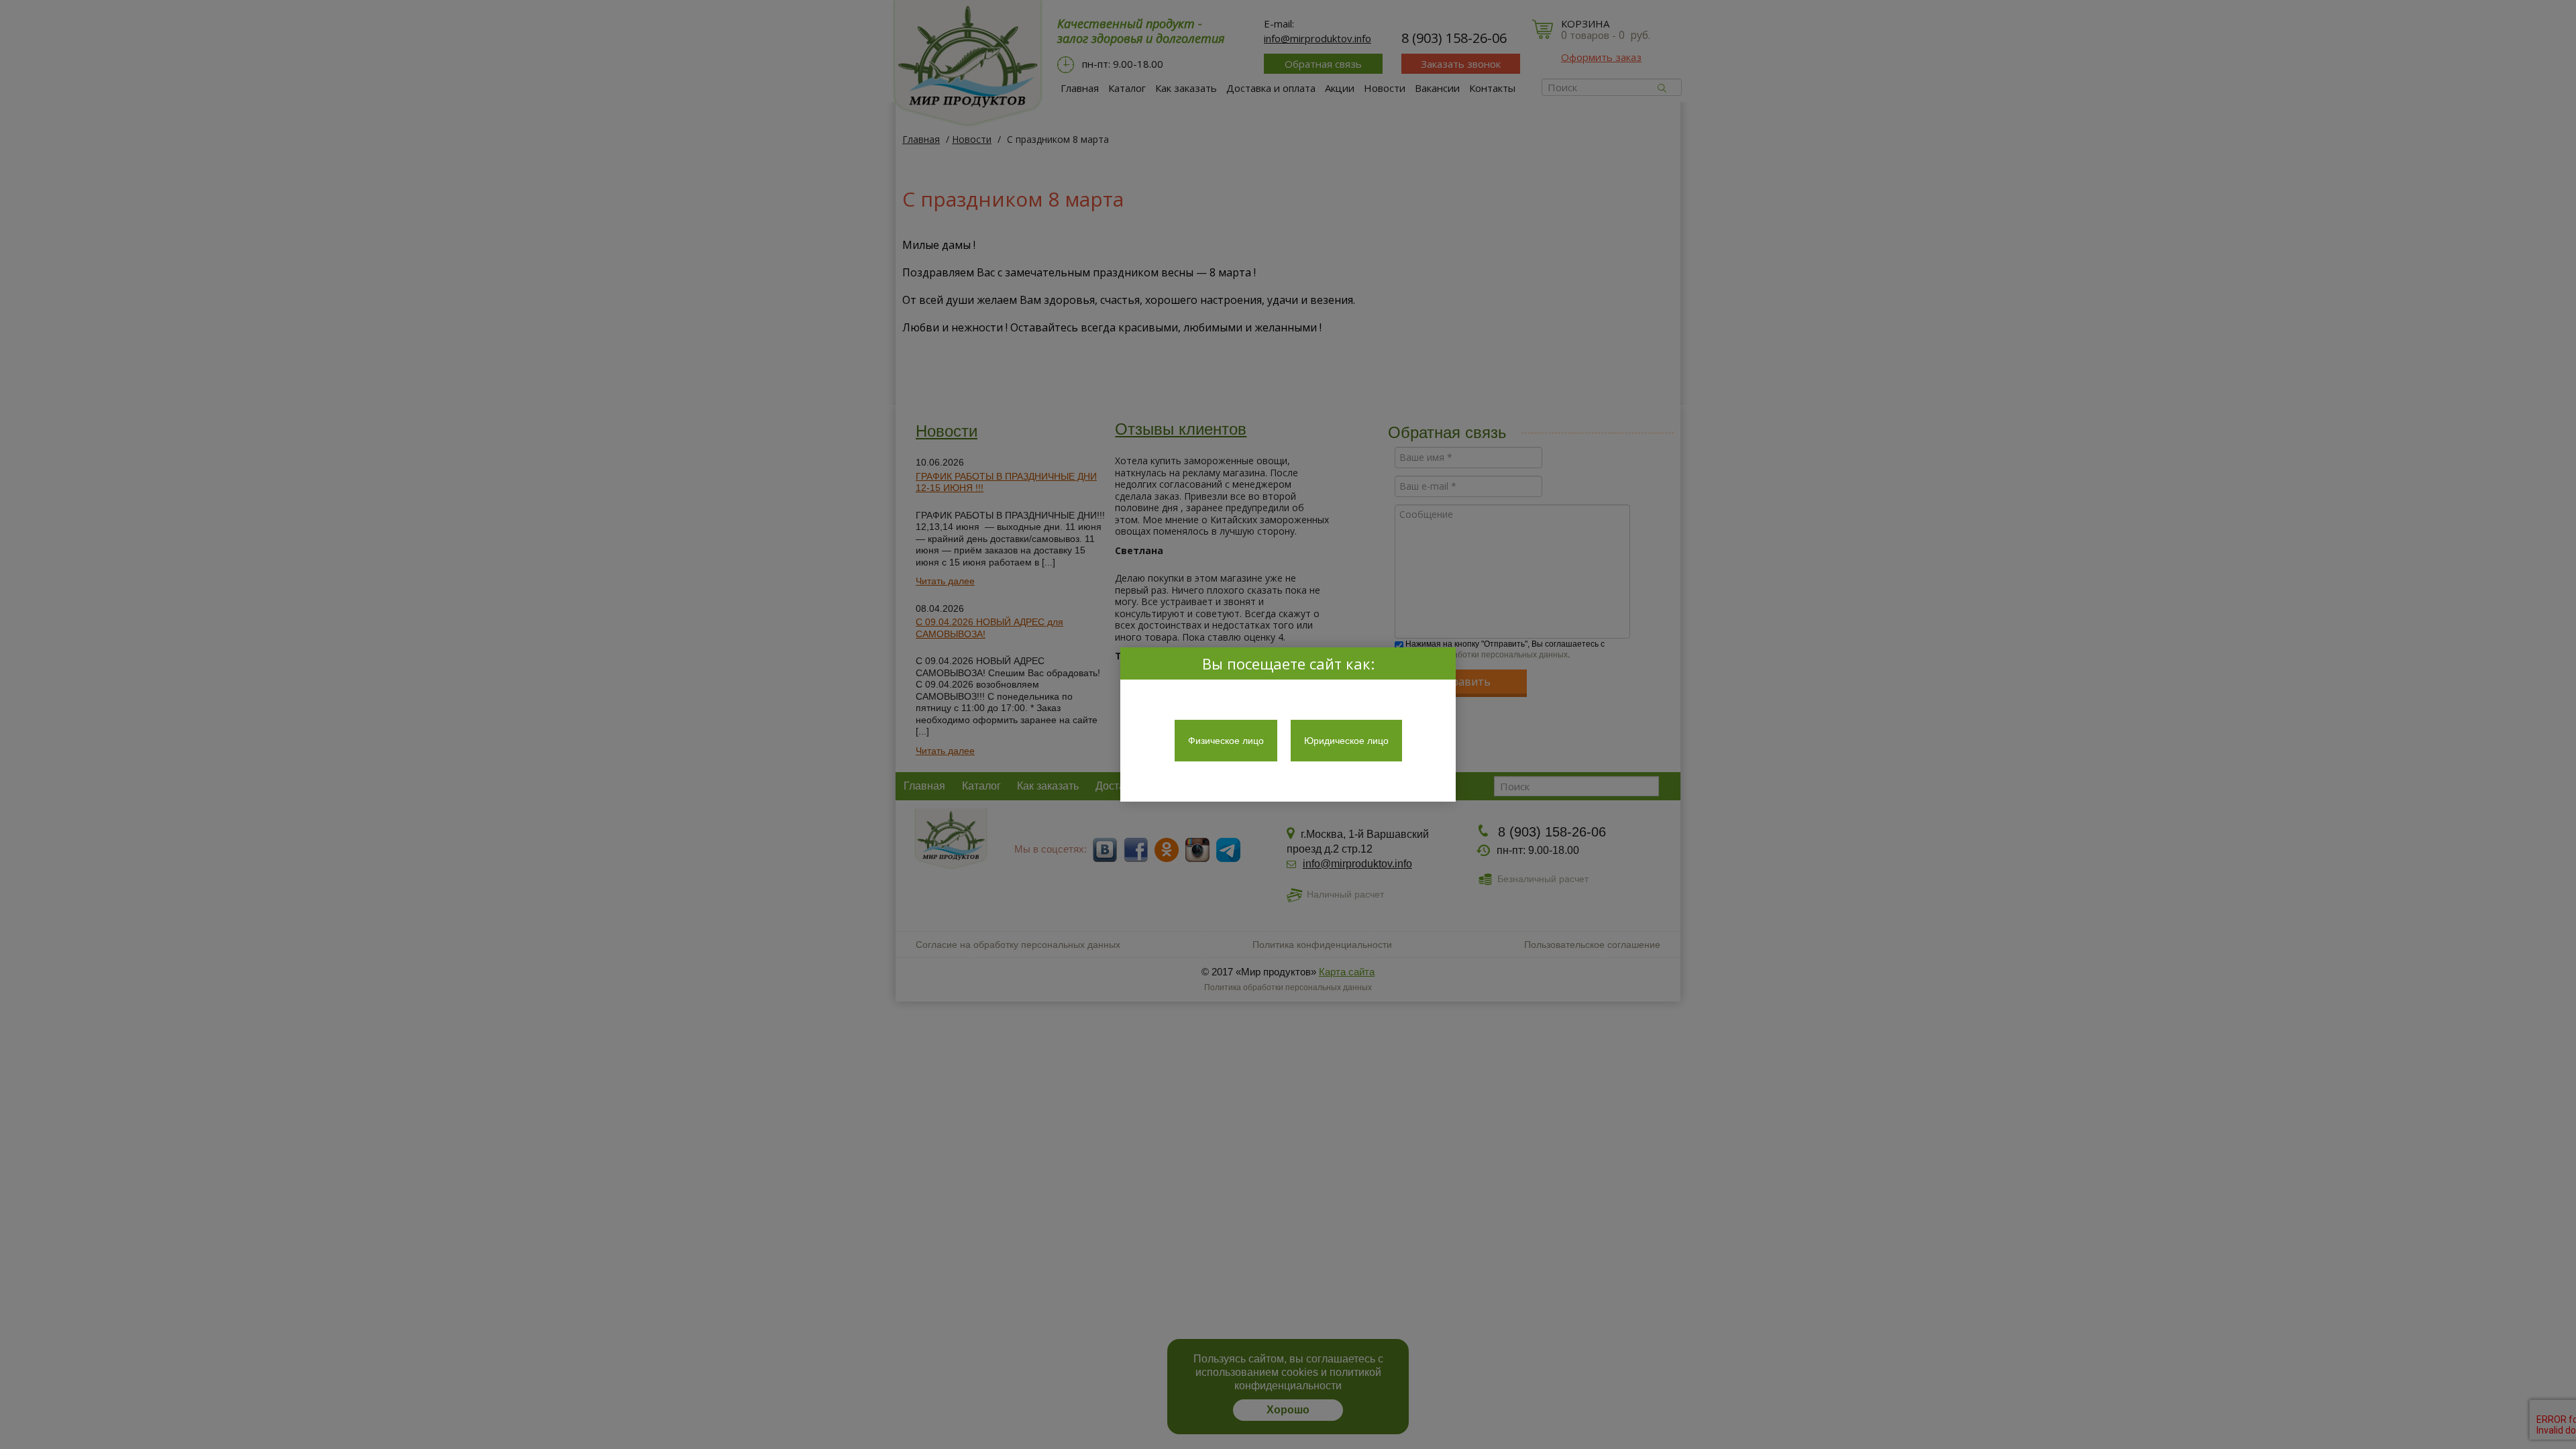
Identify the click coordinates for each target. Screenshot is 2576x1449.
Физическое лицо (1226, 741)
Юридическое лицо (1346, 741)
